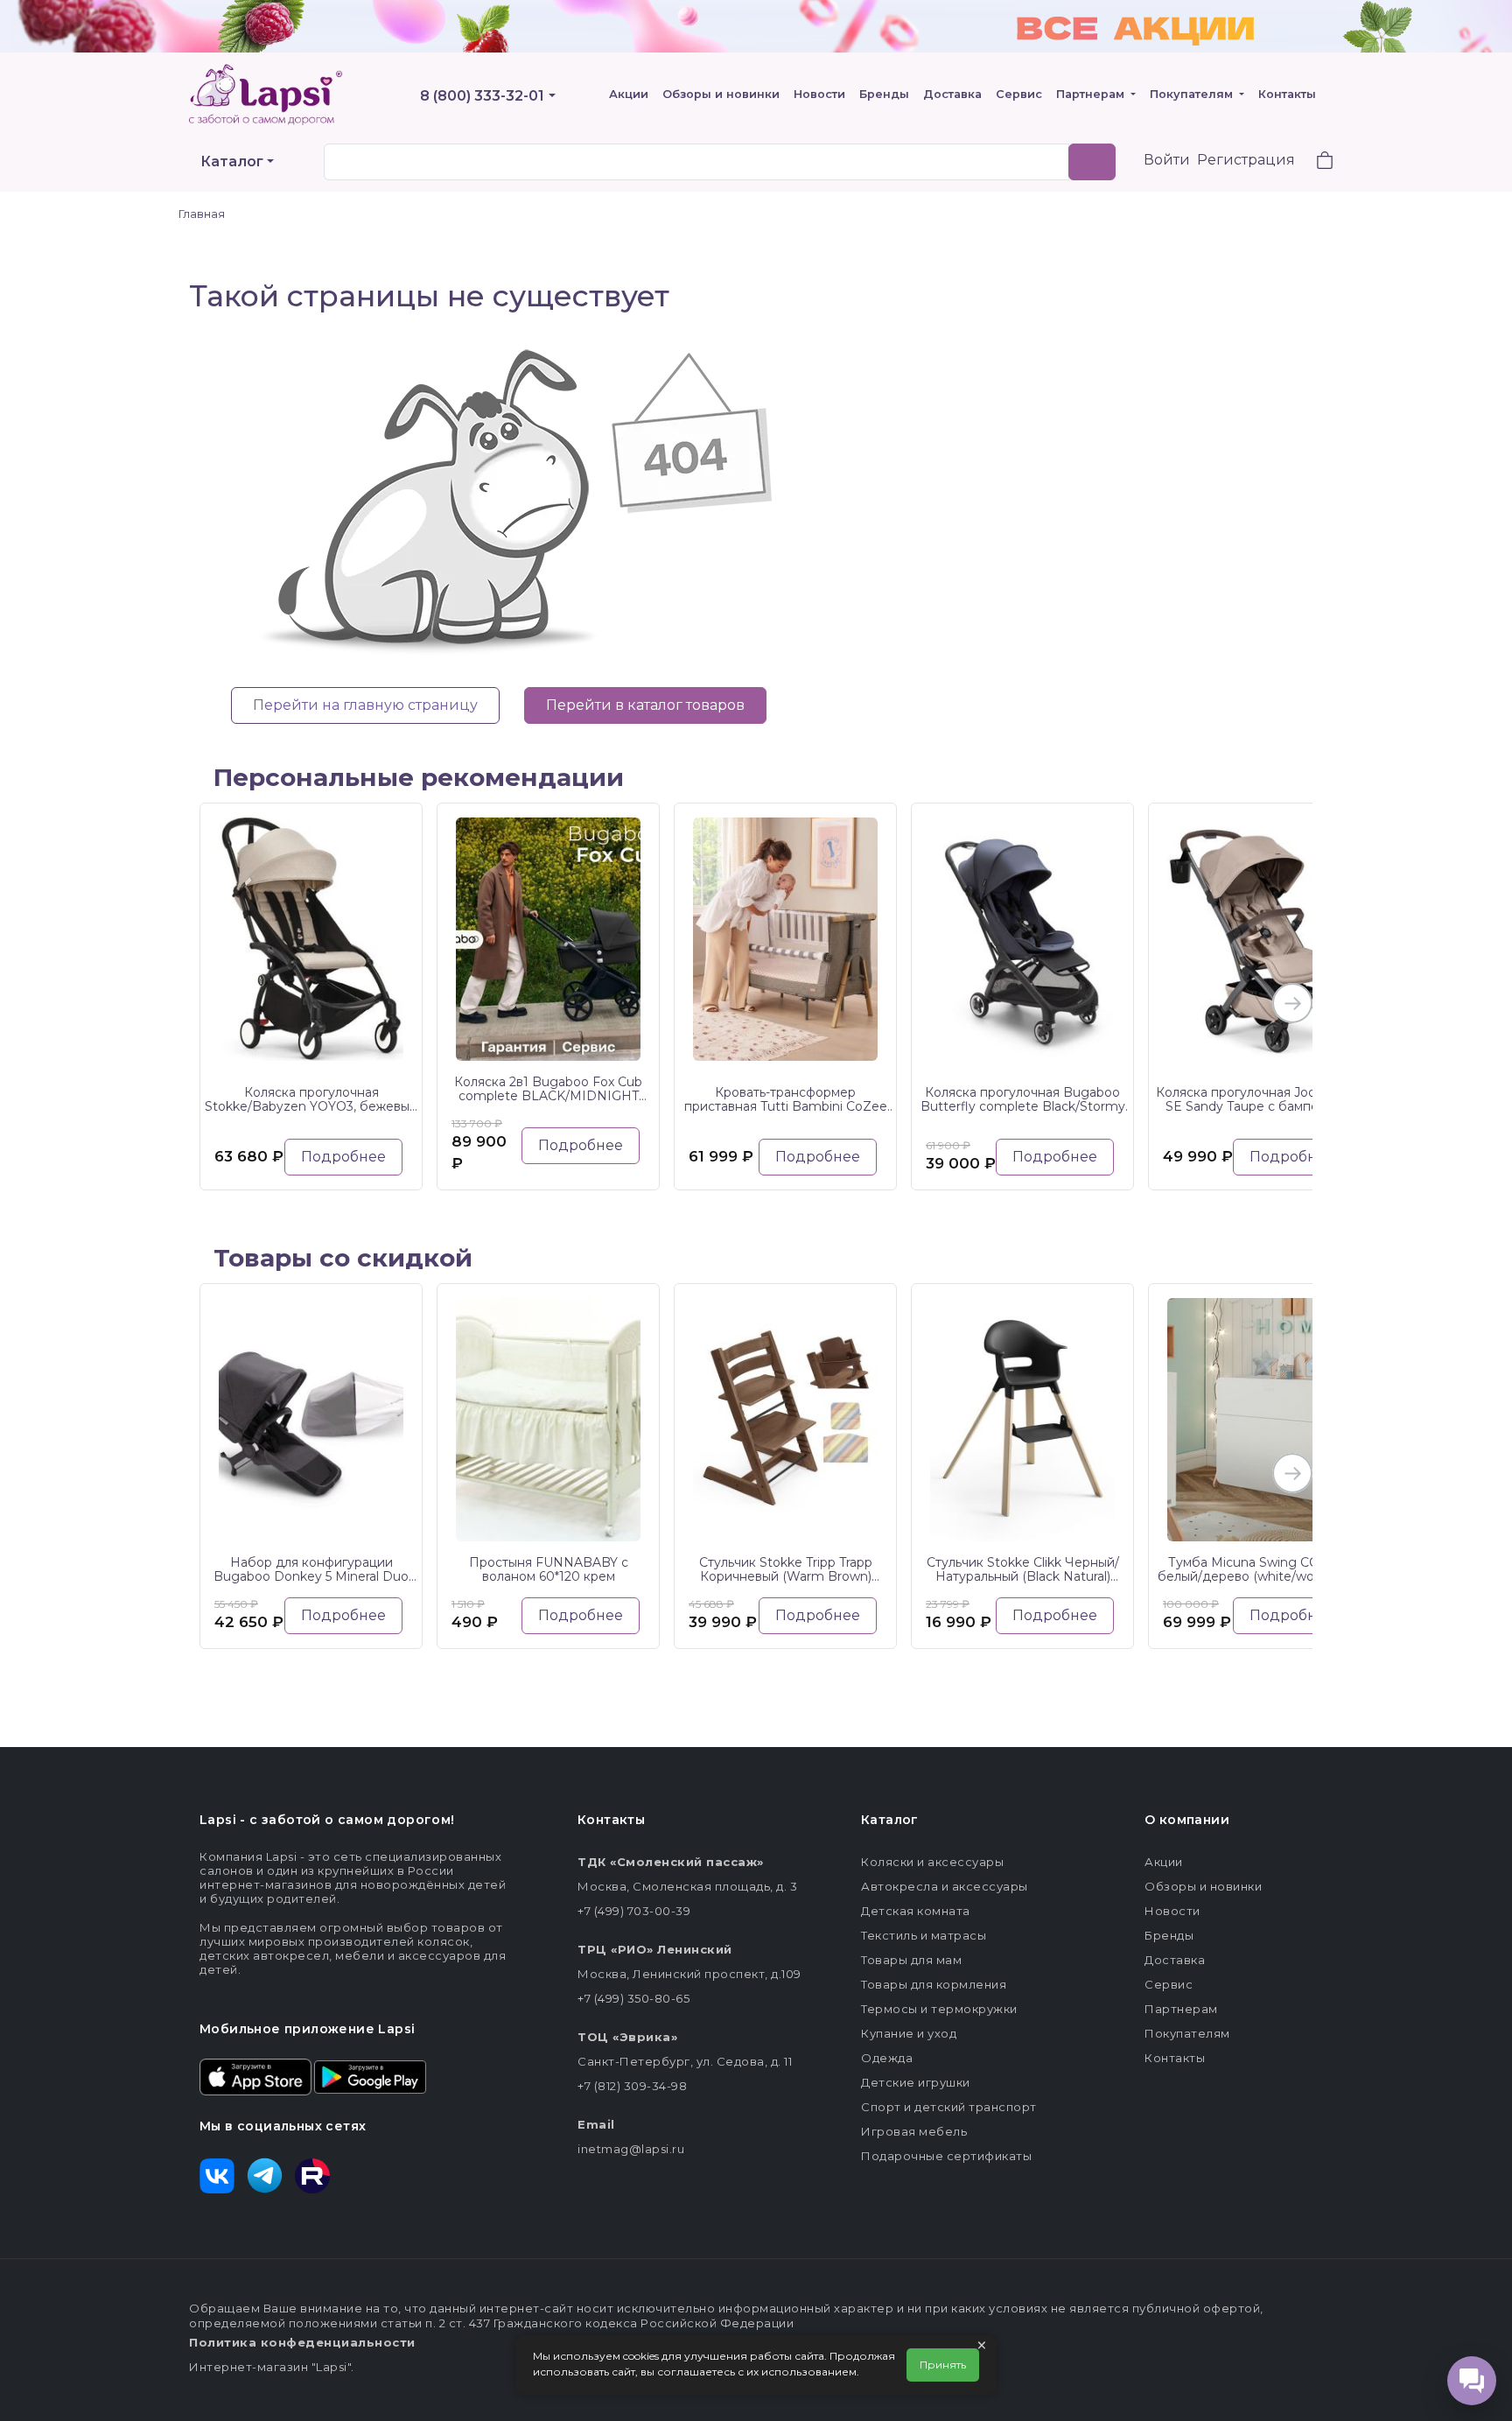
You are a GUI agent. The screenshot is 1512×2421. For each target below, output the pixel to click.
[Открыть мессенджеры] (1472, 2381)
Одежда (887, 2058)
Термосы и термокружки (939, 2009)
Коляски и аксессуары (932, 1862)
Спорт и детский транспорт (949, 2107)
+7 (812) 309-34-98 (632, 2086)
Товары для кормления (934, 1984)
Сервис (1019, 94)
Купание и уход (909, 2033)
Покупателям (1193, 94)
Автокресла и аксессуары (945, 1886)
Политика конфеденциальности (302, 2342)
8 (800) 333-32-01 (482, 96)
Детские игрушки (916, 2082)
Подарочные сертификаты (946, 2156)
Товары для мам (911, 1960)
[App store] (255, 2075)
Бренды (884, 94)
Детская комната (916, 1911)
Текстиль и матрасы (924, 1935)
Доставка (952, 94)
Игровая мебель (914, 2131)
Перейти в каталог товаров (645, 705)
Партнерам (1092, 94)
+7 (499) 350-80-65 (633, 1998)
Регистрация (1246, 160)
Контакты (1287, 94)
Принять (943, 2365)
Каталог (232, 161)
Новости (819, 94)
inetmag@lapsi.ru (631, 2149)
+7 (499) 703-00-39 (634, 1911)
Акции (629, 94)
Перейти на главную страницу (365, 705)
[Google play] (370, 2075)
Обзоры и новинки (721, 94)
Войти (1167, 160)
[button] (1314, 162)
